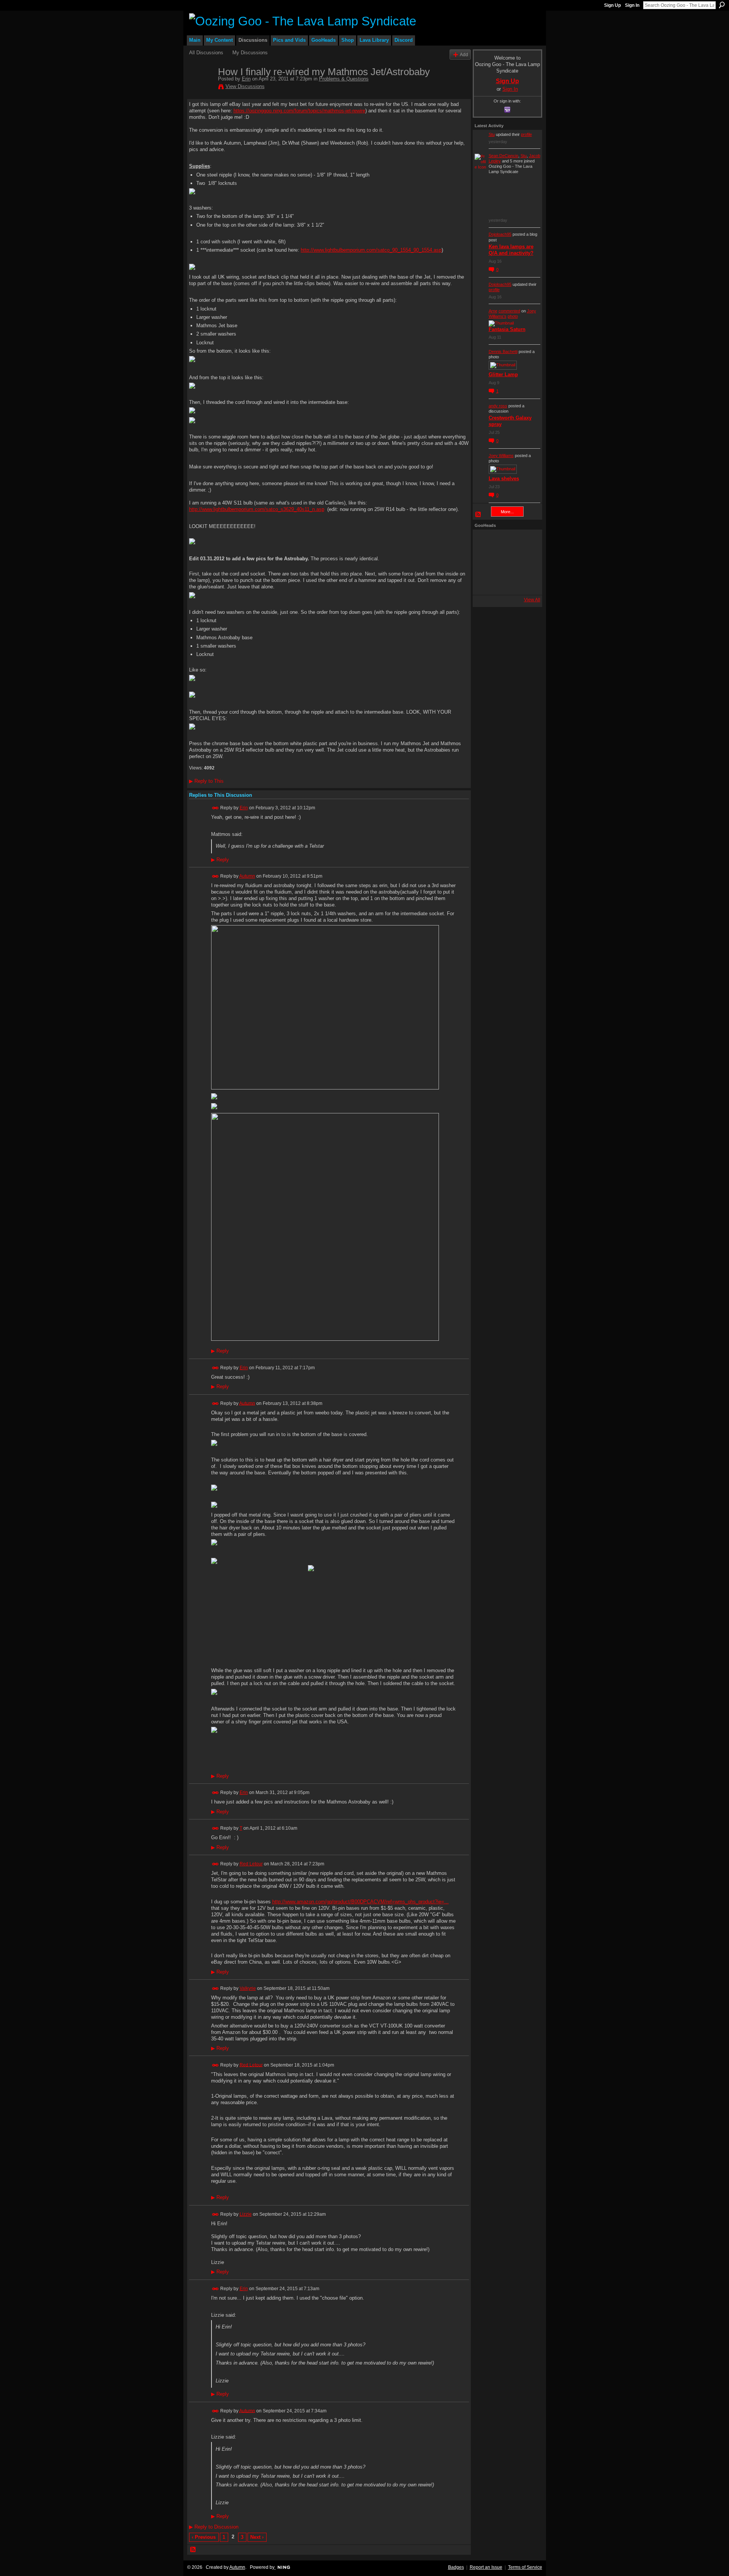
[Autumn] (485, 583)
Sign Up (612, 5)
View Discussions (245, 86)
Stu (492, 134)
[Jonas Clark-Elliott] (485, 562)
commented (509, 311)
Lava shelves (504, 478)
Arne (493, 311)
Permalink (215, 808)
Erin (246, 79)
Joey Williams (501, 456)
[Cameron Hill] (505, 542)
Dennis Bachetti (503, 352)
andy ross (498, 406)
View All (532, 600)
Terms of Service (525, 2567)
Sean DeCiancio (503, 156)
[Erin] (201, 88)
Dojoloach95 (500, 234)
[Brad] (526, 562)
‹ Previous (204, 2537)
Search (722, 5)
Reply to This (206, 781)
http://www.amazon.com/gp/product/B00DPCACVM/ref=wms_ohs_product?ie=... (361, 1902)
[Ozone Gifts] (526, 542)
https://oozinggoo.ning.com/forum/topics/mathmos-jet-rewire (299, 111)
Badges (456, 2567)
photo (513, 316)
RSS (193, 2550)
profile (526, 134)
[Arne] (505, 583)
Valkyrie (248, 1988)
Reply (220, 860)
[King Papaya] (485, 542)
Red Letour (251, 1864)
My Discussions (250, 53)
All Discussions (206, 53)
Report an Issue (486, 2567)
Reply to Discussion (214, 2527)
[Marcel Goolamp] (526, 583)
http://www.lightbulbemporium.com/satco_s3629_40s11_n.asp (257, 509)
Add (464, 54)
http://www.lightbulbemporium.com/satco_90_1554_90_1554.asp (371, 250)
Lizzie (246, 2214)
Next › (257, 2537)
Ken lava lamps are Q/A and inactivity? (511, 250)
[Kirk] (505, 562)
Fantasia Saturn (507, 329)
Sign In (632, 5)
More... (507, 512)
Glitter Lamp (503, 374)
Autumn (247, 876)
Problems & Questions (344, 79)
